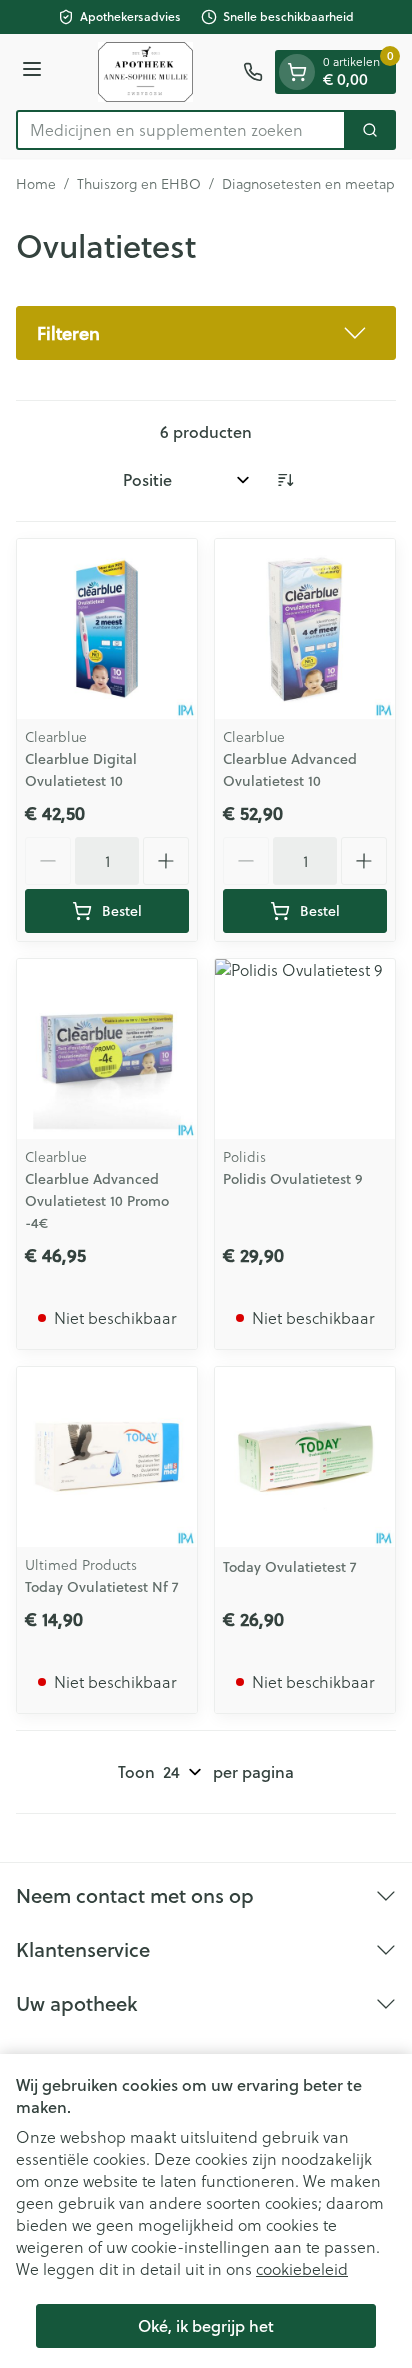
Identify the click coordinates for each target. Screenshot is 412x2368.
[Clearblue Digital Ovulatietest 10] (107, 629)
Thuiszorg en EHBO (139, 184)
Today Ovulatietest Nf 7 (101, 1587)
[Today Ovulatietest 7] (305, 1457)
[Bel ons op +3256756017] (253, 72)
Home (36, 184)
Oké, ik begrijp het (206, 2325)
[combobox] (181, 130)
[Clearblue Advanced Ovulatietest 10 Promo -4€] (107, 1049)
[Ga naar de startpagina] (145, 72)
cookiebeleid (302, 2268)
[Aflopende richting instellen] (285, 480)
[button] (206, 333)
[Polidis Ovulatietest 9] (305, 1049)
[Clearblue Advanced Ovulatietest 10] (305, 629)
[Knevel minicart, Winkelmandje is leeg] (297, 72)
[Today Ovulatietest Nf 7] (107, 1457)
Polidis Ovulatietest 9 (293, 1179)
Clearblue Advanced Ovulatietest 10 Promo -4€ (97, 1201)
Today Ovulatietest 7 (289, 1567)
